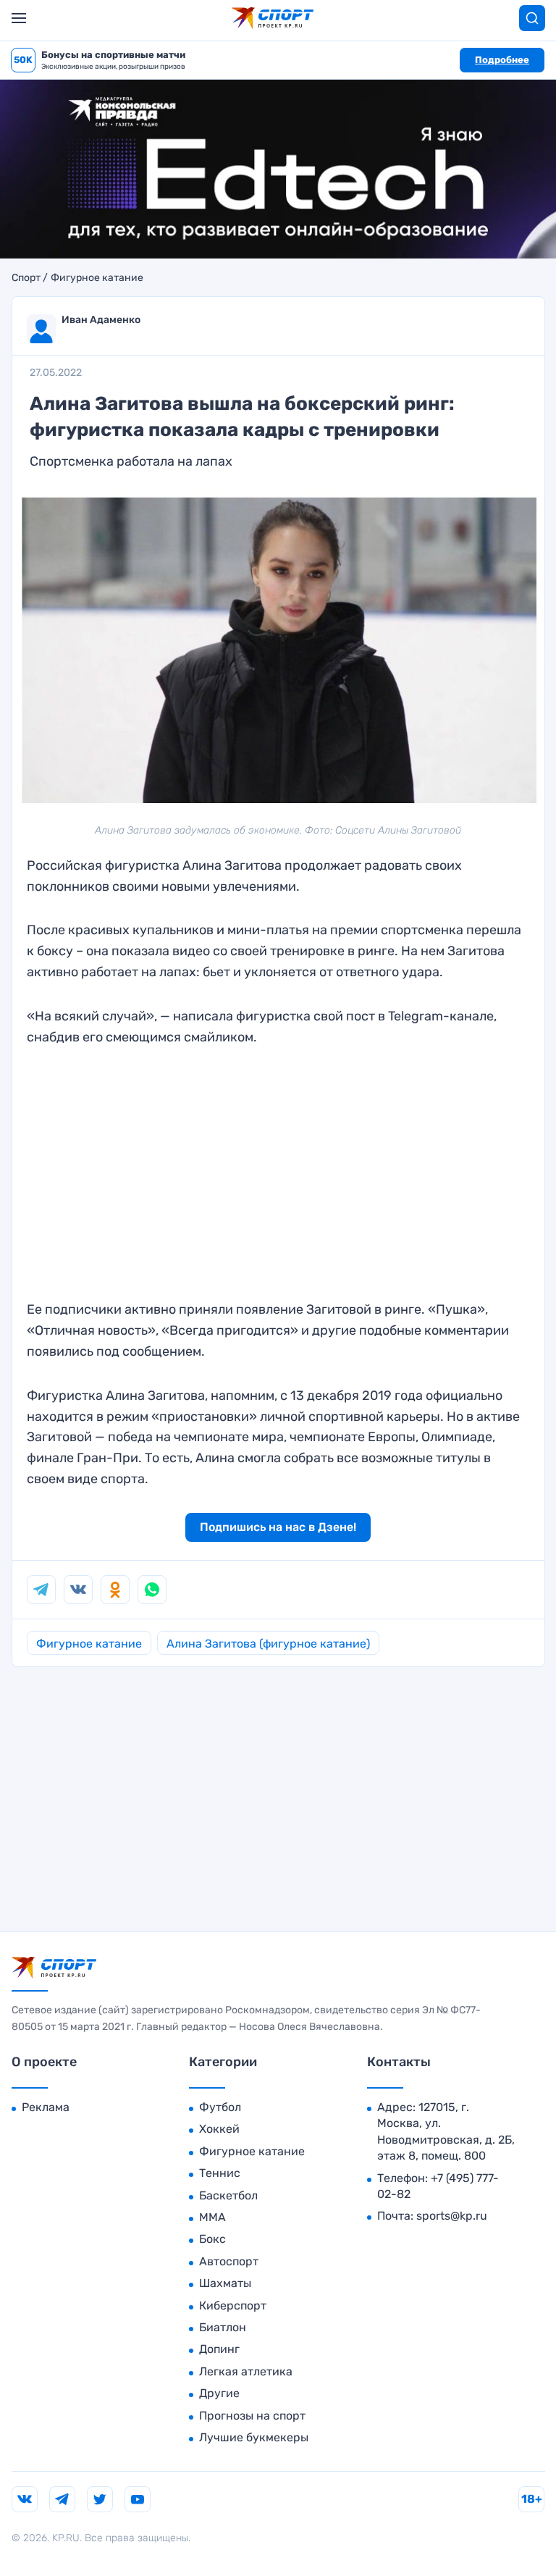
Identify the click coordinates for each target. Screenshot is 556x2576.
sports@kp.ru (452, 2216)
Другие (219, 2393)
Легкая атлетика (246, 2371)
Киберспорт (233, 2306)
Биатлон (223, 2327)
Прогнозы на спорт (252, 2416)
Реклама (46, 2107)
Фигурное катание (97, 278)
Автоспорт (229, 2261)
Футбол (220, 2107)
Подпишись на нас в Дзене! (278, 1527)
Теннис (220, 2173)
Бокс (212, 2239)
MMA (212, 2217)
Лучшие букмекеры (254, 2437)
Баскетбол (228, 2195)
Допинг (219, 2349)
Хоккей (219, 2129)
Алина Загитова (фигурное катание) (268, 1644)
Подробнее (502, 60)
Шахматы (225, 2283)
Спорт (26, 278)
